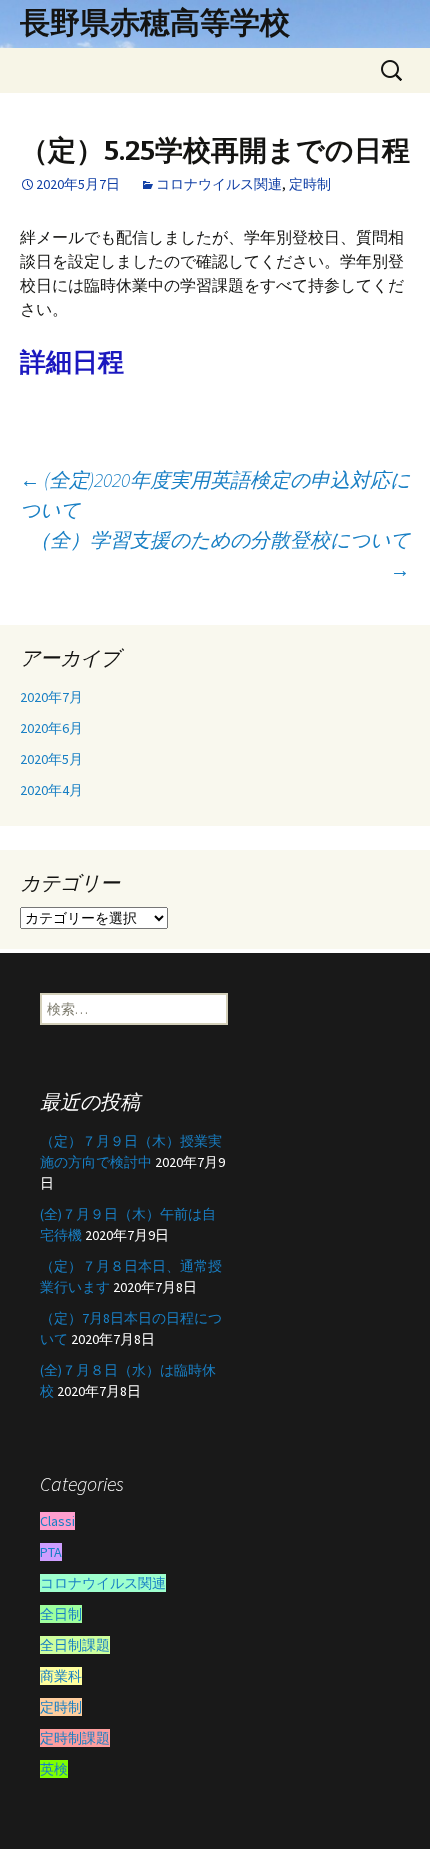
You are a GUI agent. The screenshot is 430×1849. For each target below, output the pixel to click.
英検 (54, 1769)
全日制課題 (75, 1645)
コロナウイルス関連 (219, 184)
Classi (57, 1521)
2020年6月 (51, 728)
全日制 (61, 1614)
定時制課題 (75, 1738)
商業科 (61, 1676)
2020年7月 (51, 697)
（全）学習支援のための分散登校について (220, 554)
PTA (51, 1552)
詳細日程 (72, 362)
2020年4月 (51, 790)
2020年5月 (51, 759)
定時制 (310, 184)
